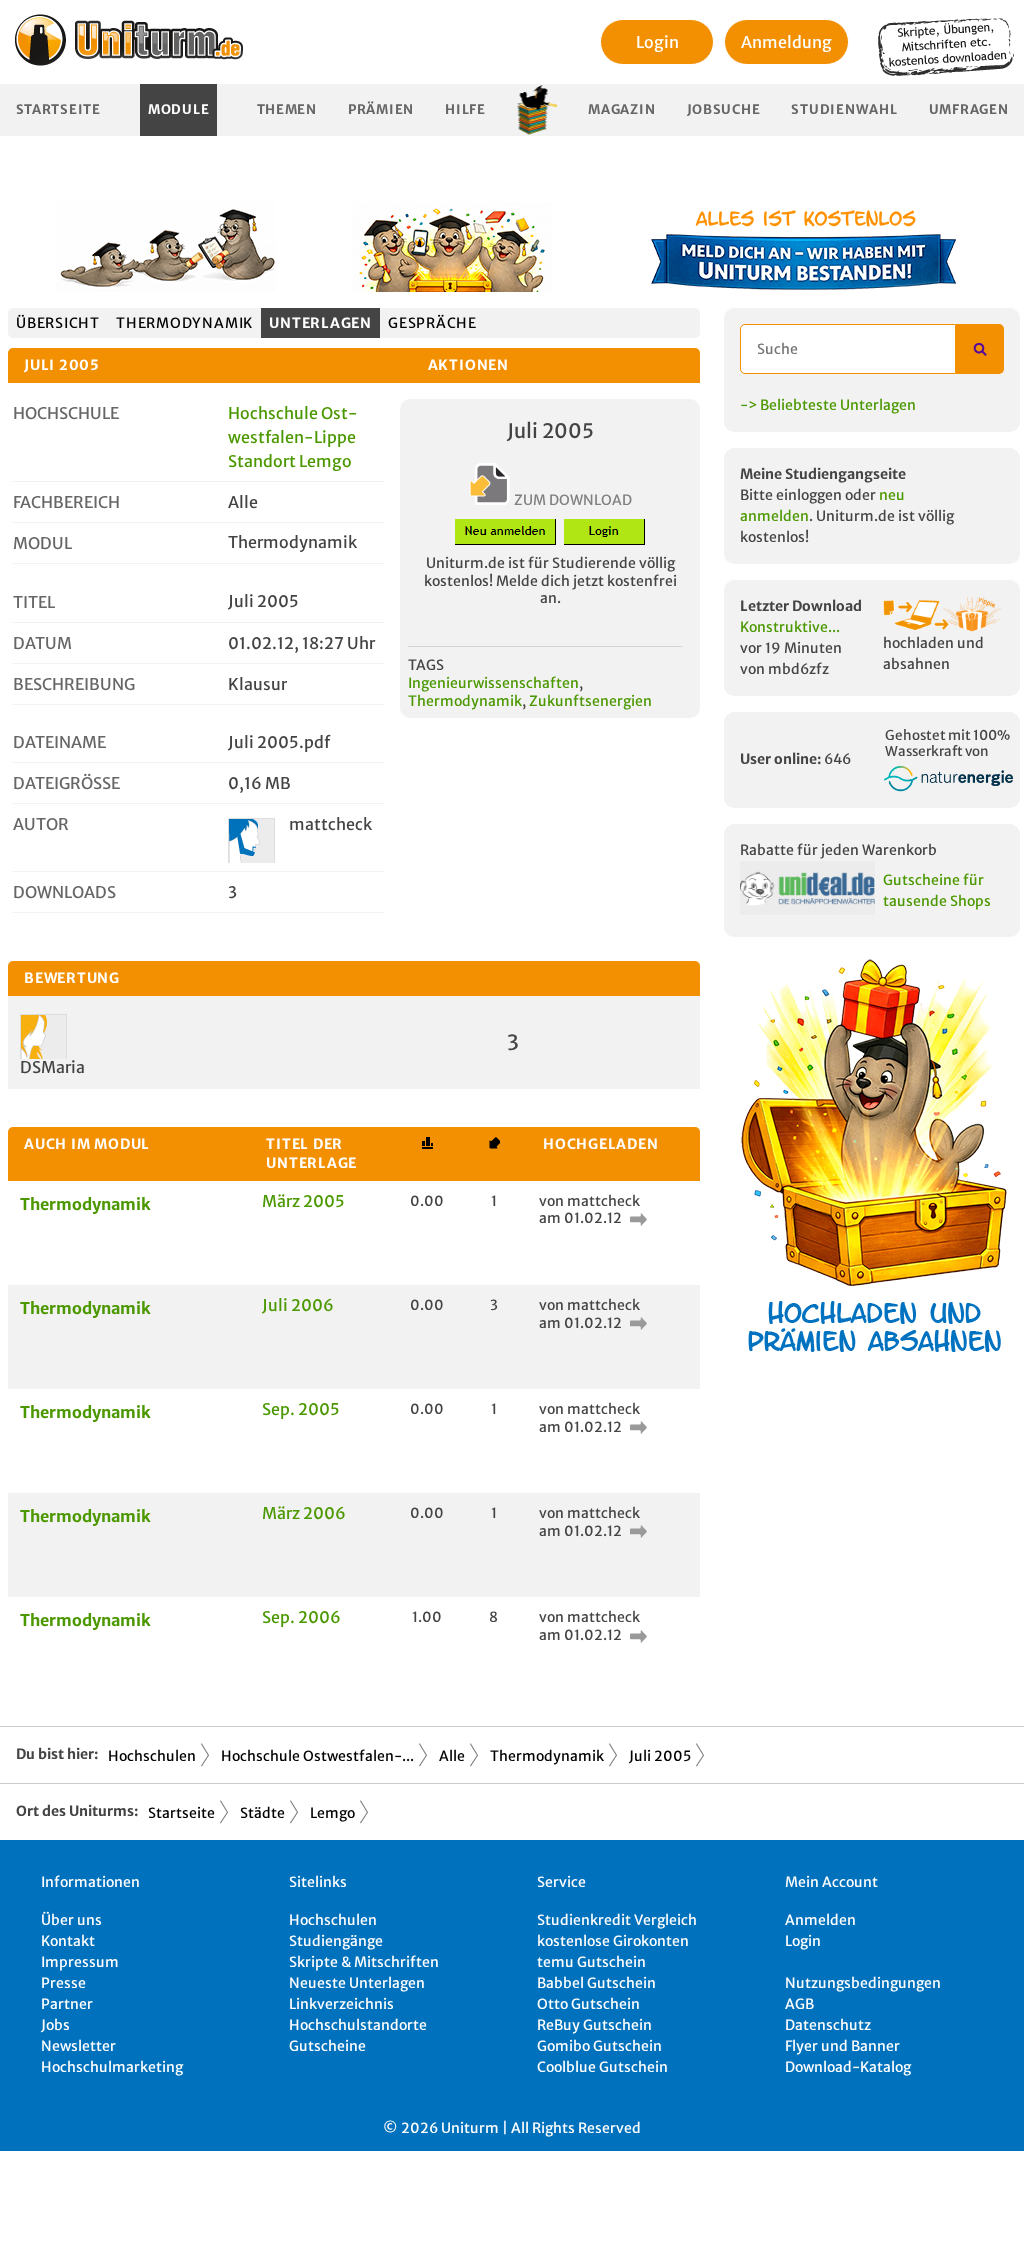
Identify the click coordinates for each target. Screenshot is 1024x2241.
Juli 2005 (660, 1756)
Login (657, 42)
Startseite (58, 109)
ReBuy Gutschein (594, 2025)
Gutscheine (327, 2046)
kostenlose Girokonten (613, 1941)
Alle (452, 1756)
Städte (262, 1813)
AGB (799, 2004)
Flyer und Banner (842, 2046)
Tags (426, 665)
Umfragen (969, 109)
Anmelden (820, 1920)
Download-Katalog (848, 2067)
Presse (63, 1983)
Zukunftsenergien (590, 701)
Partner (67, 2004)
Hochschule (66, 413)
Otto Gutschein (588, 2004)
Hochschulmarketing (112, 2067)
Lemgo (332, 1813)
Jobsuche (724, 109)
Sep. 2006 (301, 1617)
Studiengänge (336, 1941)
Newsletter (78, 2046)
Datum (42, 643)
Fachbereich (66, 502)
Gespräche (432, 323)
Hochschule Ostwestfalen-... (317, 1756)
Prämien (381, 109)
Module (178, 109)
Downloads (64, 892)
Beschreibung (74, 684)
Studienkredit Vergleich (617, 1920)
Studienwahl (844, 109)
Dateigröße (66, 783)
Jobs (55, 2025)
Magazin (621, 109)
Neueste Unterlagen (357, 1983)
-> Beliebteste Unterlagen (828, 405)
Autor (41, 824)
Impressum (80, 1962)
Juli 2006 (298, 1305)
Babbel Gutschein (596, 1983)
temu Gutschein (591, 1962)
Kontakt (68, 1941)
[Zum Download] (636, 1218)
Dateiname (59, 742)
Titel (34, 602)
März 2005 (303, 1201)
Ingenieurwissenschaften (493, 683)
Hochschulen (152, 1756)
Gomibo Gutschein (599, 2046)
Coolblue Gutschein (602, 2067)
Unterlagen (320, 323)
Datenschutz (828, 2025)
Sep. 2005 (301, 1409)
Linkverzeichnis (341, 2004)
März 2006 (304, 1513)
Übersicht (58, 323)
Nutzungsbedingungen (863, 1983)
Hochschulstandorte (358, 2025)
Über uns (71, 1920)
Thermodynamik (184, 323)
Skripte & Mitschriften (364, 1962)
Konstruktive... (790, 627)
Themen (287, 109)
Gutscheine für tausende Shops (937, 890)
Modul (42, 543)
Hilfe (465, 109)
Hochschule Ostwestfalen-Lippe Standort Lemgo (293, 437)
